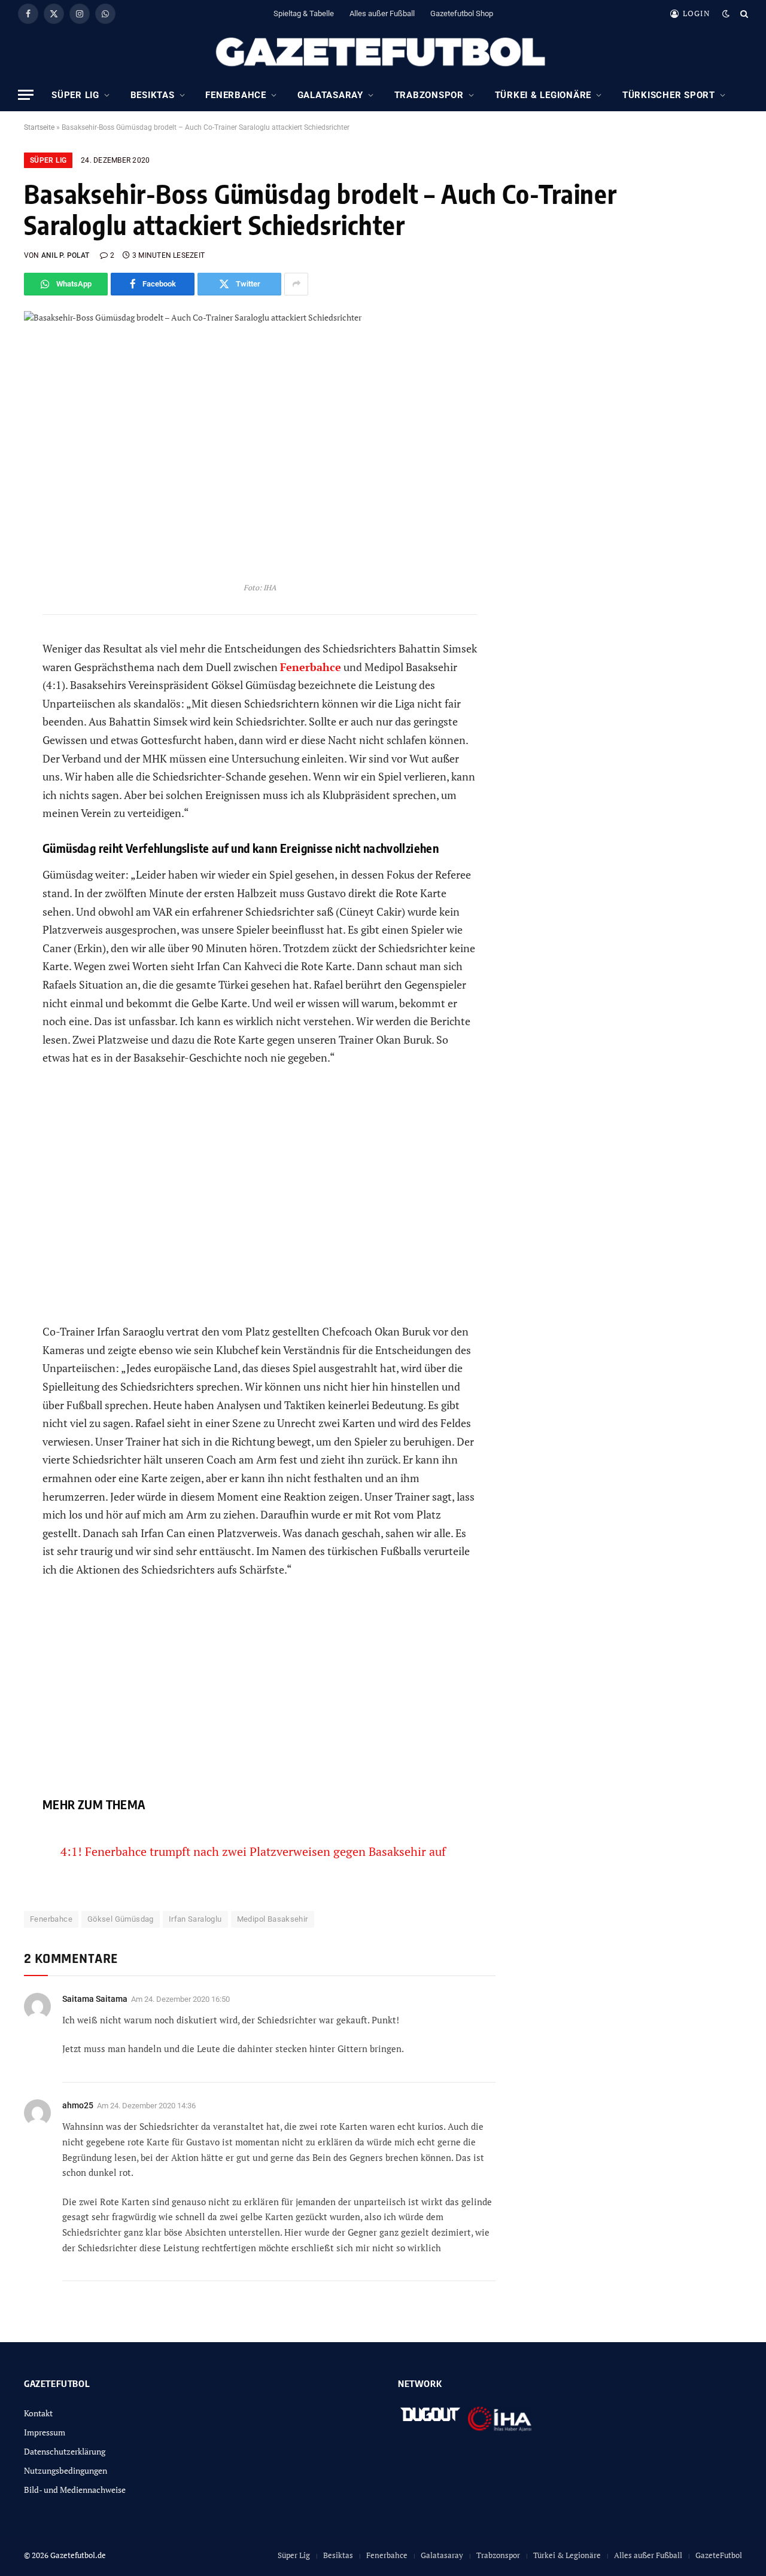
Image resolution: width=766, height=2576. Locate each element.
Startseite (39, 127)
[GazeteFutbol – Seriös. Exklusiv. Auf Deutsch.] (383, 53)
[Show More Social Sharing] (296, 284)
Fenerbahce (236, 95)
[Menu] (26, 95)
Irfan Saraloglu (195, 1919)
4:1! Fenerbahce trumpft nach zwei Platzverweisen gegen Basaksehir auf (253, 1851)
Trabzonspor (429, 95)
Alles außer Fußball (382, 13)
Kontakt (38, 2413)
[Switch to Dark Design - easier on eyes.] (726, 14)
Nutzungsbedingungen (66, 2470)
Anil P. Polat (65, 255)
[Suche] (743, 13)
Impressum (45, 2432)
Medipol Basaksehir (273, 1919)
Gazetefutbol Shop (462, 13)
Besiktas (153, 95)
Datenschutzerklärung (65, 2451)
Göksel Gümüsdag (121, 1919)
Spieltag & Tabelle (304, 13)
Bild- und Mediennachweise (75, 2490)
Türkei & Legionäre (543, 95)
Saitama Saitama (95, 1999)
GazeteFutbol (719, 2555)
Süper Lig (75, 95)
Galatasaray (330, 95)
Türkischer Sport (669, 95)
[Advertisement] (260, 1204)
